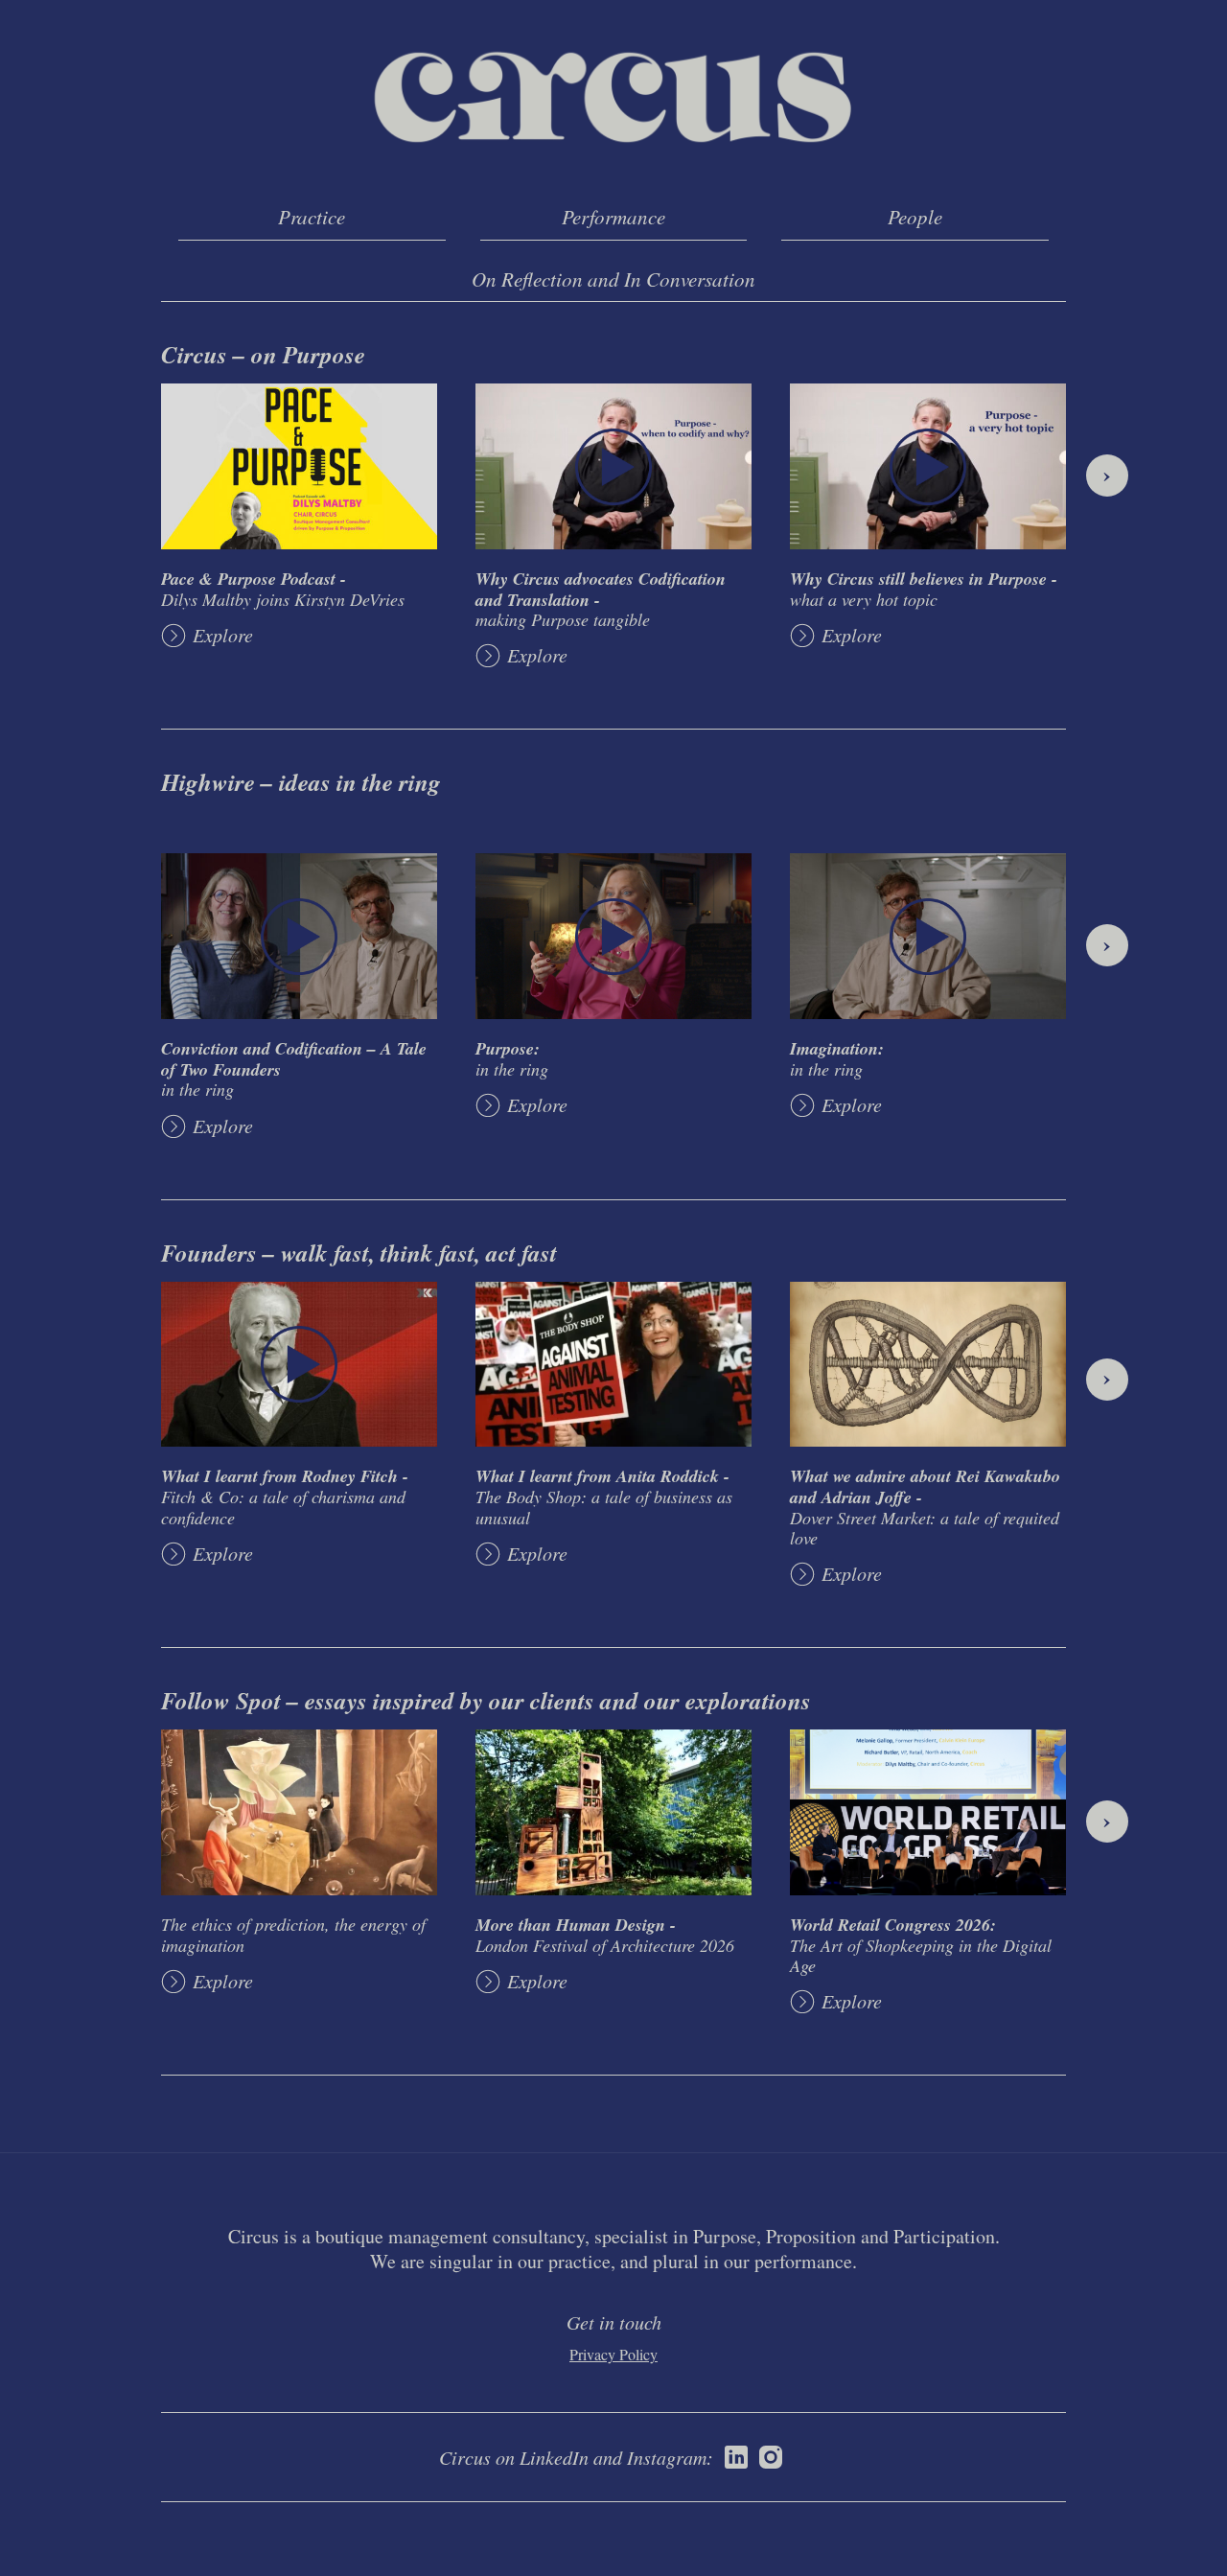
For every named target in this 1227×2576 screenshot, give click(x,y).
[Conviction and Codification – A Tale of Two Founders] (299, 936)
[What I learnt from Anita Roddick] (613, 1365)
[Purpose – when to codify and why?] (613, 466)
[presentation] (1107, 476)
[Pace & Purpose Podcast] (299, 466)
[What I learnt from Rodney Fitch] (299, 1365)
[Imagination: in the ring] (928, 936)
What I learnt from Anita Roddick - (604, 1496)
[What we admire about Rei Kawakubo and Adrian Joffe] (928, 1365)
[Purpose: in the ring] (613, 936)
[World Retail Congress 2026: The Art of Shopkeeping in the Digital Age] (928, 1812)
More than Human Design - (605, 1934)
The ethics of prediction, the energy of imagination (293, 1935)
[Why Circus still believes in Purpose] (928, 466)
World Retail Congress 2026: (921, 1945)
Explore (223, 635)
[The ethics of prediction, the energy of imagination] (299, 1812)
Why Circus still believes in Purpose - (924, 588)
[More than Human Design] (613, 1812)
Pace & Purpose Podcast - (283, 588)
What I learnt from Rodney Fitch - (285, 1496)
